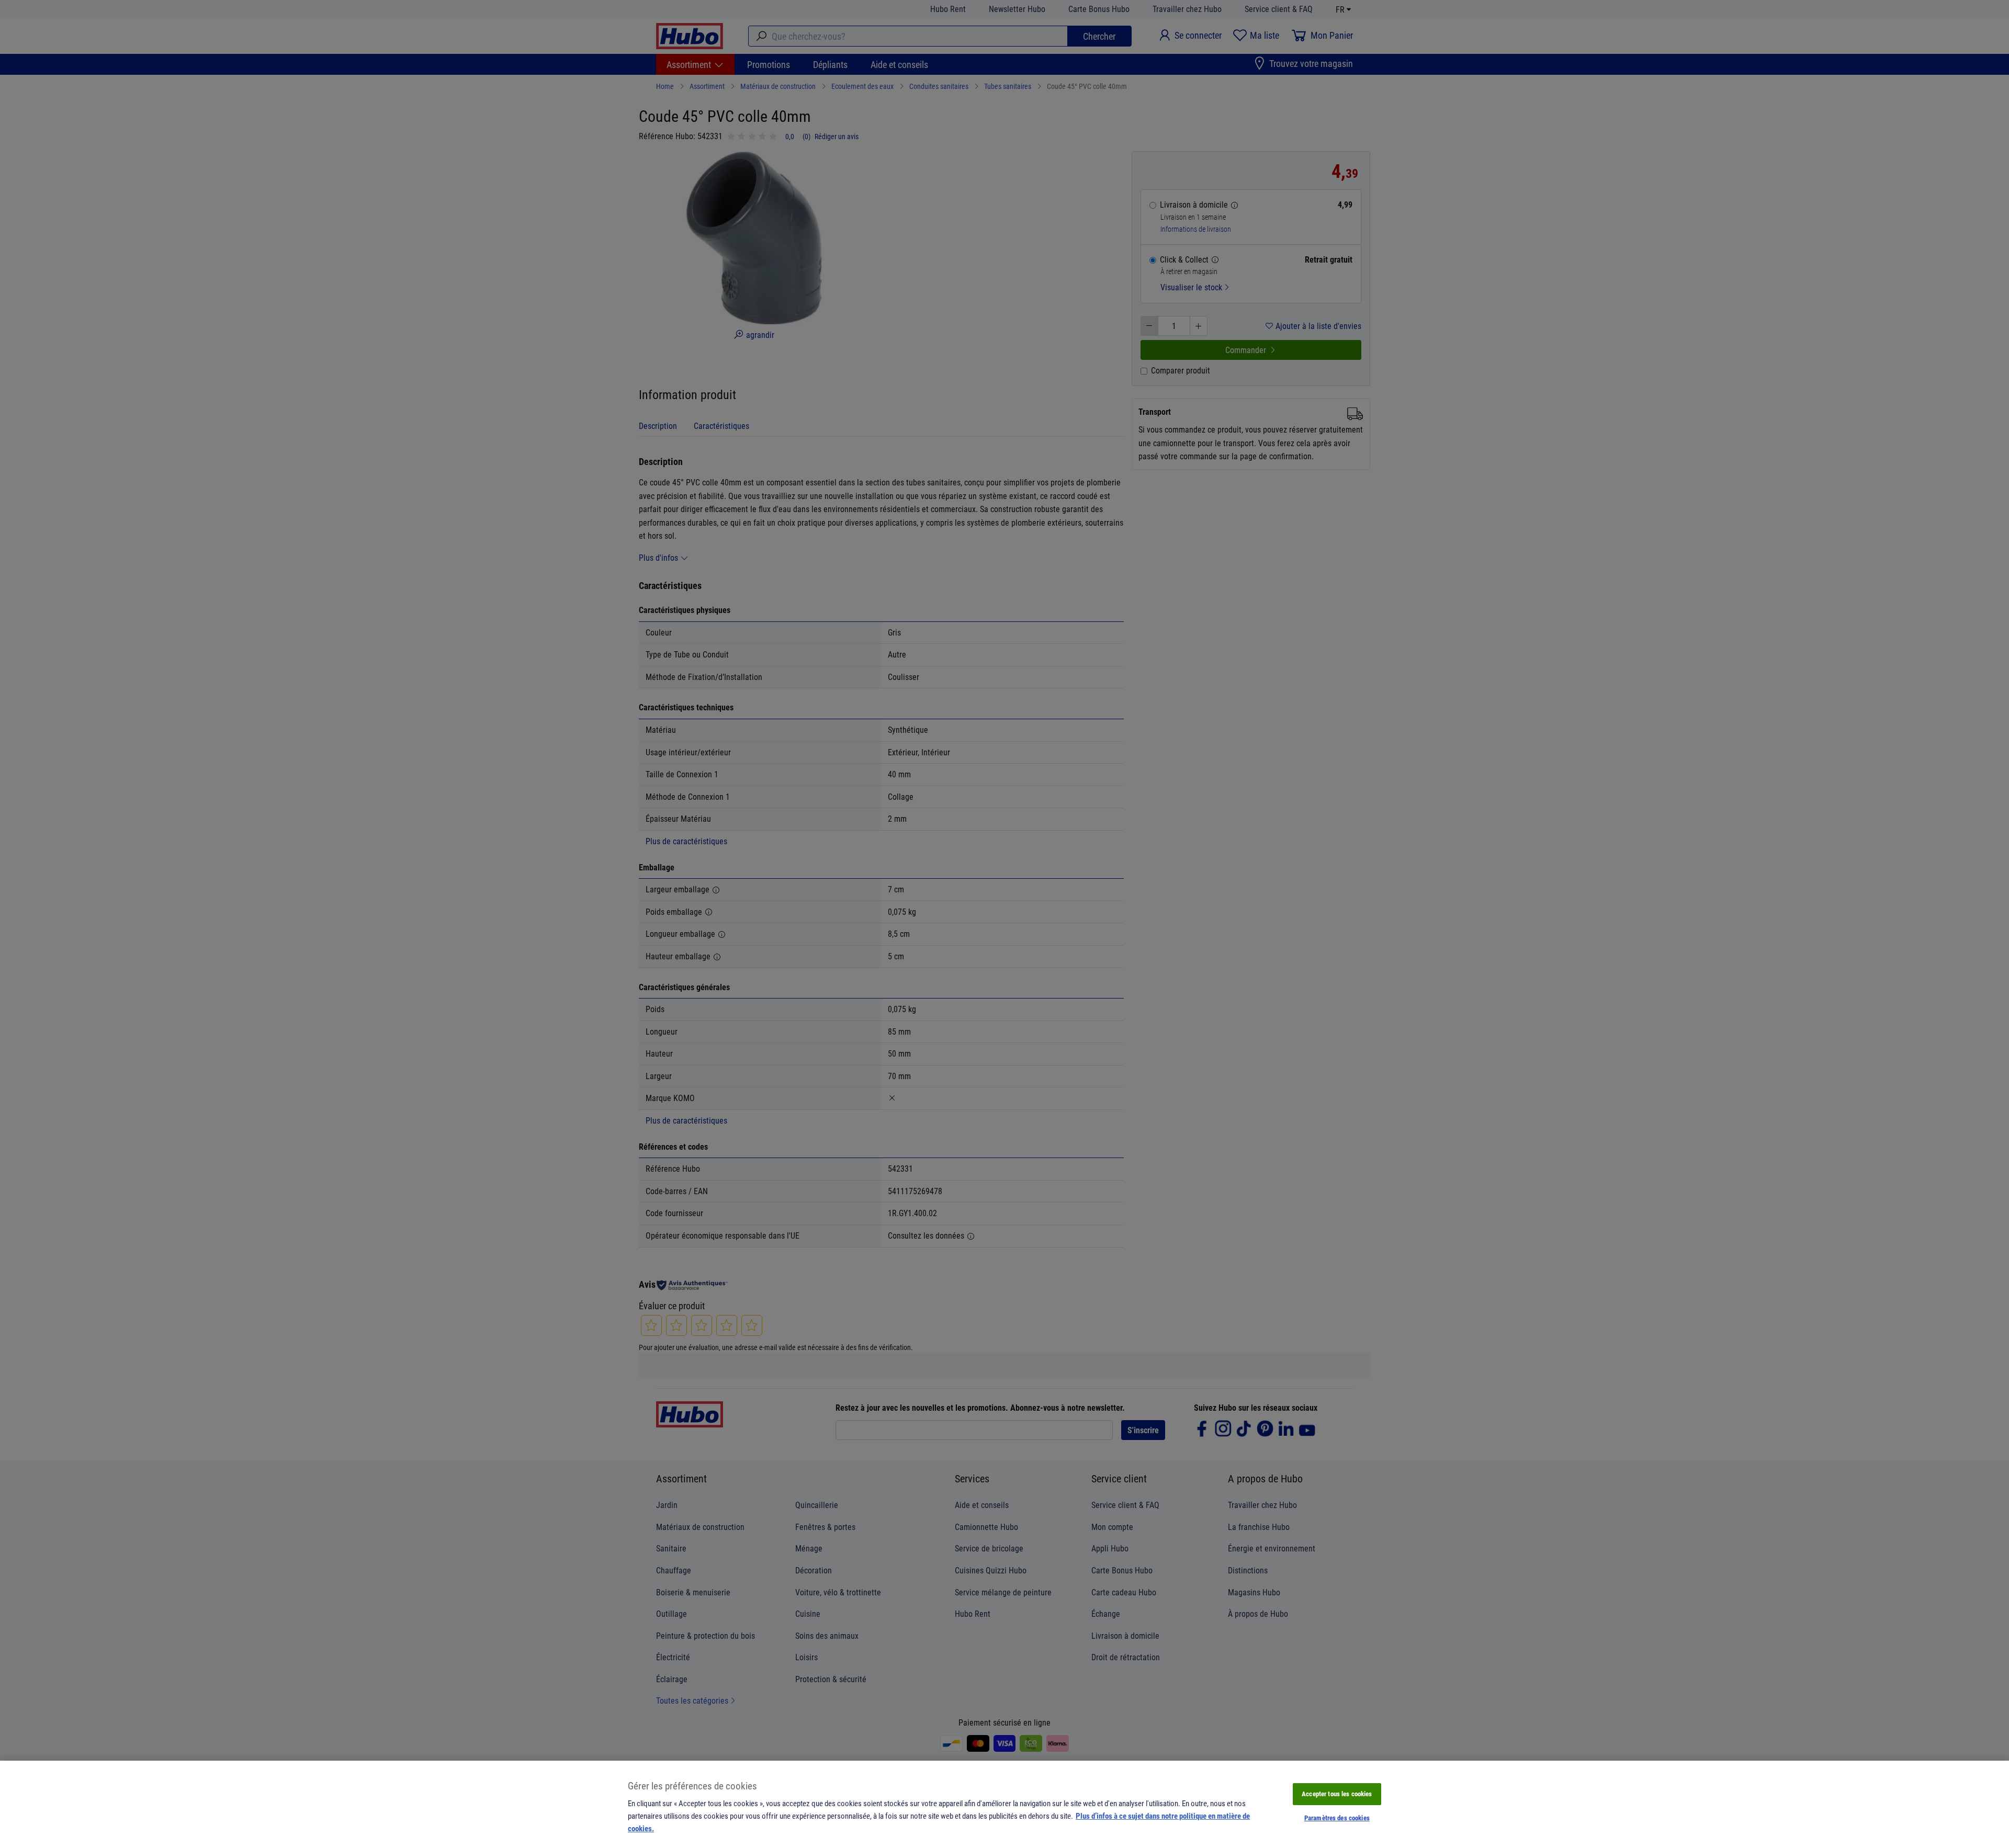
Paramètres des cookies (1337, 1818)
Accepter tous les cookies (1337, 1794)
